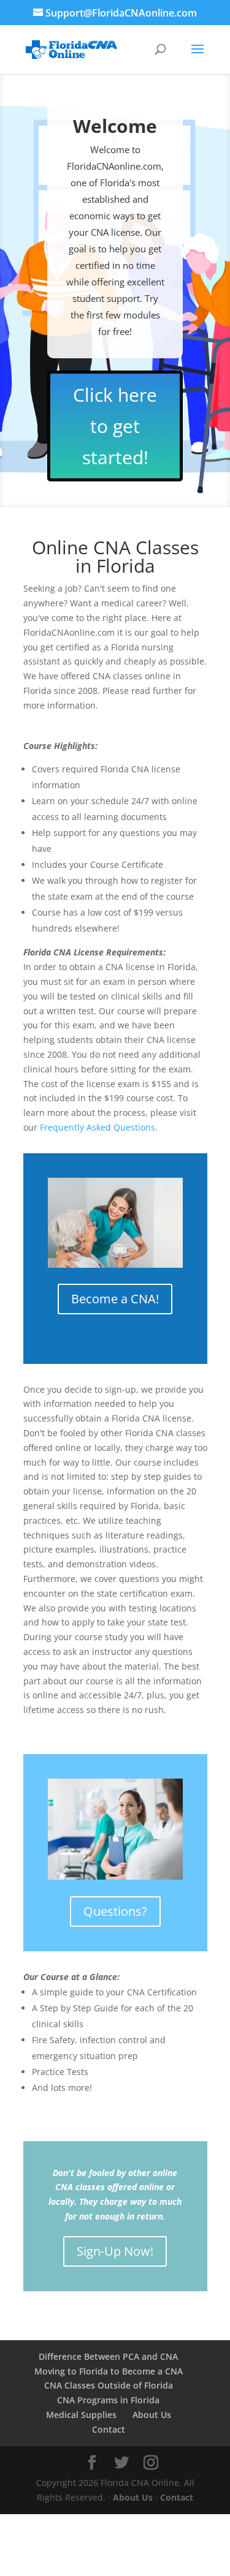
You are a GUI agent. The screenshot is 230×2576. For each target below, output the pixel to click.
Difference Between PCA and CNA (108, 2356)
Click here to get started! (115, 426)
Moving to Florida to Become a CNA (109, 2371)
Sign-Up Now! (115, 2251)
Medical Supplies (81, 2415)
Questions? (115, 1911)
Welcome (115, 126)
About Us (152, 2415)
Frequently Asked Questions (98, 1127)
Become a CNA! (115, 1299)
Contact (109, 2429)
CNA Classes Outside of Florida (109, 2385)
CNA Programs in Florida (108, 2400)
